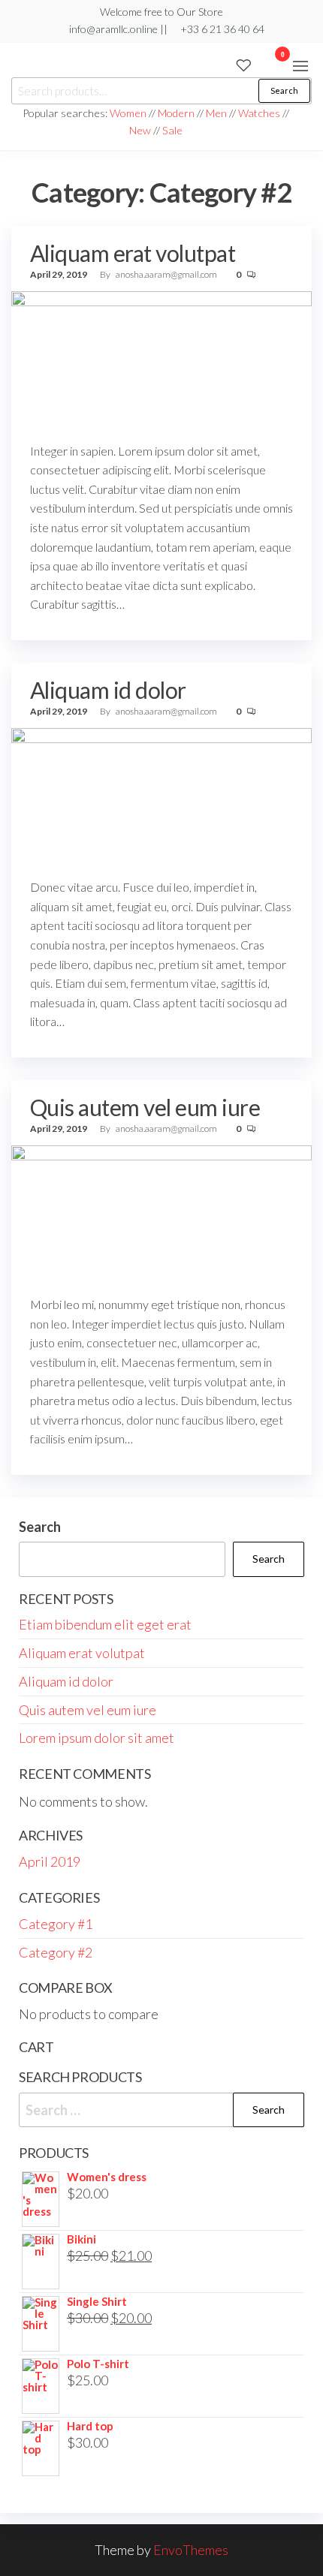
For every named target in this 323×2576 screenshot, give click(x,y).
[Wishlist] (243, 64)
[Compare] (226, 64)
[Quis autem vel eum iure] (161, 1214)
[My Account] (260, 64)
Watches (259, 113)
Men (216, 113)
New (140, 130)
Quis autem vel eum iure (145, 1107)
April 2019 (50, 1861)
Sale (172, 130)
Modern (176, 113)
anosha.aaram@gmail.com (167, 274)
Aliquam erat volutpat (133, 253)
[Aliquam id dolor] (161, 797)
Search (284, 90)
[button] (300, 66)
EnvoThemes (191, 2550)
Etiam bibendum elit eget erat (105, 1624)
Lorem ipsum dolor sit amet (97, 1738)
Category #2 (56, 1952)
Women (129, 113)
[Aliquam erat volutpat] (161, 360)
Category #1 (56, 1924)
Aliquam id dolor (108, 690)
